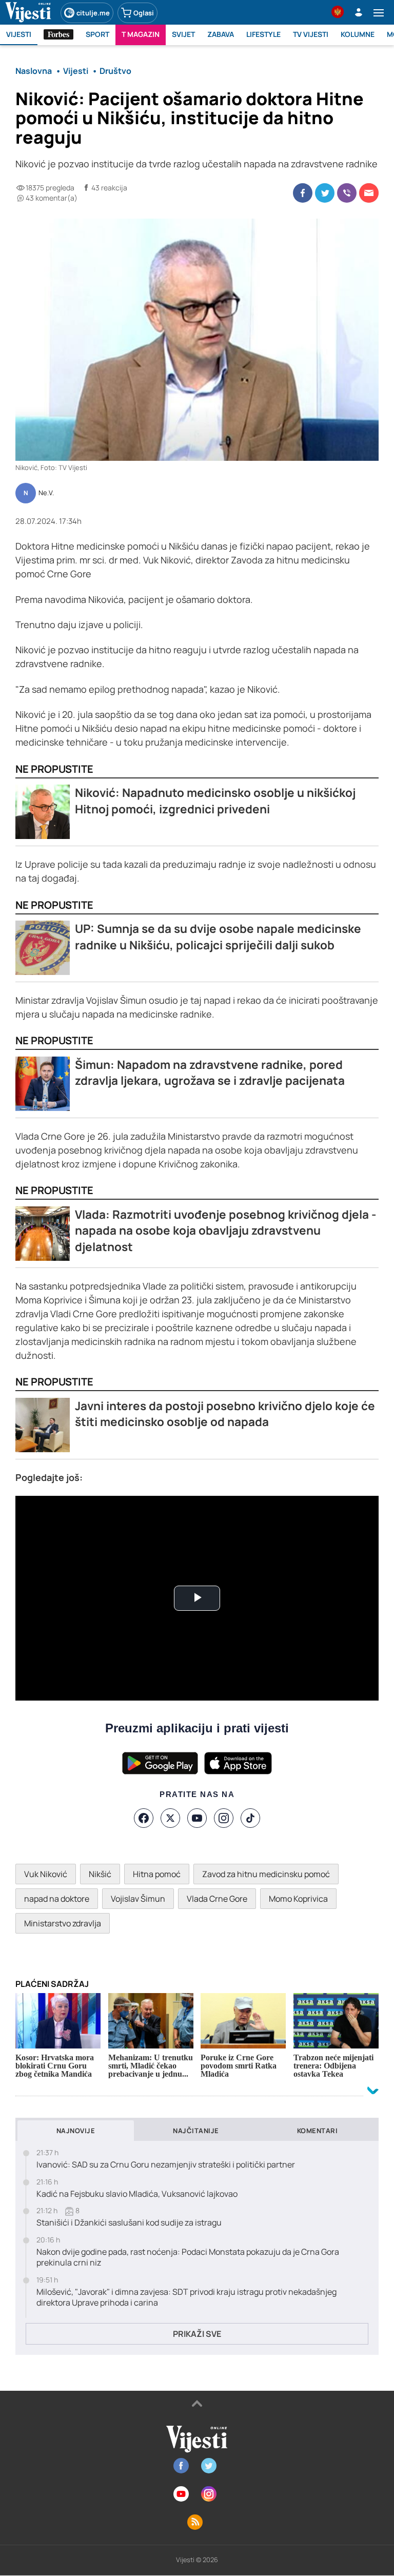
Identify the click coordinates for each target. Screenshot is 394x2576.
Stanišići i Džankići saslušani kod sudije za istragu (129, 2223)
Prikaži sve (197, 2334)
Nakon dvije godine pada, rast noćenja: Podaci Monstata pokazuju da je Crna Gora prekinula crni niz (188, 2257)
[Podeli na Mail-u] (369, 193)
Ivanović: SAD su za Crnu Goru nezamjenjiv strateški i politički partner (166, 2165)
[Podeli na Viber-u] (347, 193)
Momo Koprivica (298, 1899)
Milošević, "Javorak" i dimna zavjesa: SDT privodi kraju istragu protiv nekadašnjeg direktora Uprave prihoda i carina (186, 2297)
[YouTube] (197, 1818)
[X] (170, 1818)
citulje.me (93, 13)
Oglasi (144, 13)
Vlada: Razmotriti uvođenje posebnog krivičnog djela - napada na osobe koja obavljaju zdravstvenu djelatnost (225, 1231)
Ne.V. (46, 493)
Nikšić (100, 1874)
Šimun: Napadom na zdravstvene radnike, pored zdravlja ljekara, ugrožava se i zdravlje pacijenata (210, 1073)
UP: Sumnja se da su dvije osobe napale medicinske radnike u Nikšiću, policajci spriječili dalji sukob (218, 937)
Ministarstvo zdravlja (63, 1923)
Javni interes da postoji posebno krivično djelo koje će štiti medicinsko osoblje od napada (225, 1414)
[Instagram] (224, 1818)
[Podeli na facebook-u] (303, 193)
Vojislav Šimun (138, 1899)
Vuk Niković (46, 1874)
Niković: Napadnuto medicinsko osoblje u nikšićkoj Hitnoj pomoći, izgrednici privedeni (215, 801)
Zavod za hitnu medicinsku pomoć (266, 1874)
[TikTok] (250, 1818)
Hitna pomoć (157, 1874)
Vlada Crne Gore (217, 1899)
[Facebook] (144, 1818)
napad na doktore (57, 1899)
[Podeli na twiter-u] (325, 193)
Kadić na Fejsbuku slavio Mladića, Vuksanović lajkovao (137, 2194)
